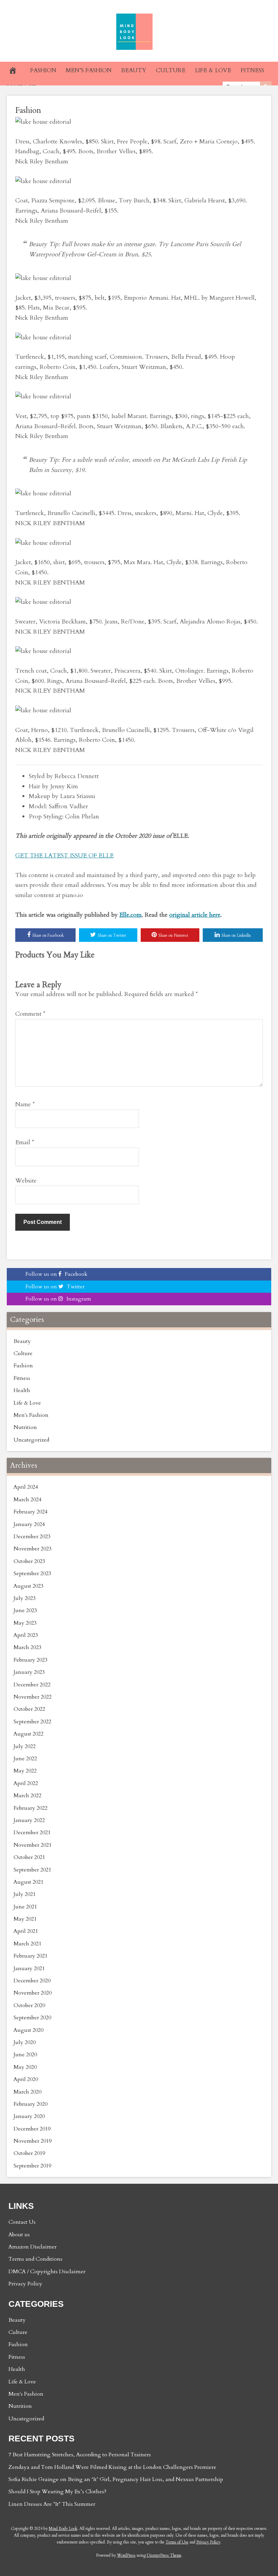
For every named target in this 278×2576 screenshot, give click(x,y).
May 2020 (25, 2067)
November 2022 (33, 1697)
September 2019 (32, 2166)
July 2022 (25, 1746)
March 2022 (27, 1796)
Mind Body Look (63, 2529)
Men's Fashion (31, 1415)
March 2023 (27, 1647)
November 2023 (33, 1549)
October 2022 (29, 1709)
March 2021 (27, 1944)
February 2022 (31, 1808)
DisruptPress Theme (164, 2555)
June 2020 (25, 2055)
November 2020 (33, 1993)
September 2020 (32, 2018)
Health (22, 1390)
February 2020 (31, 2104)
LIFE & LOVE (213, 70)
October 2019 (29, 2153)
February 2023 (31, 1660)
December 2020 (32, 1981)
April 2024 (26, 1487)
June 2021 (25, 1907)
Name (25, 1104)
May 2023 (25, 1623)
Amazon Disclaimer (33, 2247)
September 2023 (32, 1573)
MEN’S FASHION (89, 70)
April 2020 (26, 2079)
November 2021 (33, 1845)
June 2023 (25, 1610)
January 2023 (29, 1672)
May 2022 (25, 1771)
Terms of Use (177, 2542)
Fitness (22, 1378)
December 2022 (32, 1685)
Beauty (22, 1341)
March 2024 (27, 1500)
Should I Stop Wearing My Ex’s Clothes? (57, 2492)
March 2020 (27, 2092)
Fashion (28, 110)
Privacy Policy (25, 2284)
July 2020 (25, 2042)
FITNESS (252, 70)
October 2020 (29, 2005)
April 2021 (26, 1931)
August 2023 (28, 1586)
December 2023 (32, 1537)
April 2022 (26, 1783)
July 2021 (25, 1894)
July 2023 (25, 1598)
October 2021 (29, 1857)
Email (25, 1142)
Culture (23, 1353)
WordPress (126, 2555)
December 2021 (32, 1832)
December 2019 (32, 2129)
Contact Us (22, 2222)
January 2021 (29, 1968)
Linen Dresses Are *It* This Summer (52, 2504)
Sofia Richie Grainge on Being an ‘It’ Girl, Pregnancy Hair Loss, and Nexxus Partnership (116, 2479)
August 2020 (28, 2030)
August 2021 (28, 1882)
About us (19, 2235)
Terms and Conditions (35, 2259)
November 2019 (33, 2141)
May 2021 (25, 1919)
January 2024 (29, 1524)
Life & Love (27, 1403)
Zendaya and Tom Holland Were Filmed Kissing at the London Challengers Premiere (112, 2467)
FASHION (43, 70)
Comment (30, 1014)
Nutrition (25, 1427)
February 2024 (31, 1512)
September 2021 (32, 1870)
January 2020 (29, 2116)
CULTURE (171, 70)
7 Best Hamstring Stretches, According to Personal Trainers (80, 2455)
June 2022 (25, 1759)
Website (26, 1181)
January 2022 (29, 1820)
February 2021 (31, 1956)
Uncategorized (31, 1440)
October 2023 (29, 1561)
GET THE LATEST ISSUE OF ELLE (64, 856)
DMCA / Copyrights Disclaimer (47, 2272)
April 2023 (26, 1635)
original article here (195, 915)
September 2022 (32, 1722)
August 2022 (28, 1734)
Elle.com (131, 915)
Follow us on (56, 1274)
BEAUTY (134, 70)
